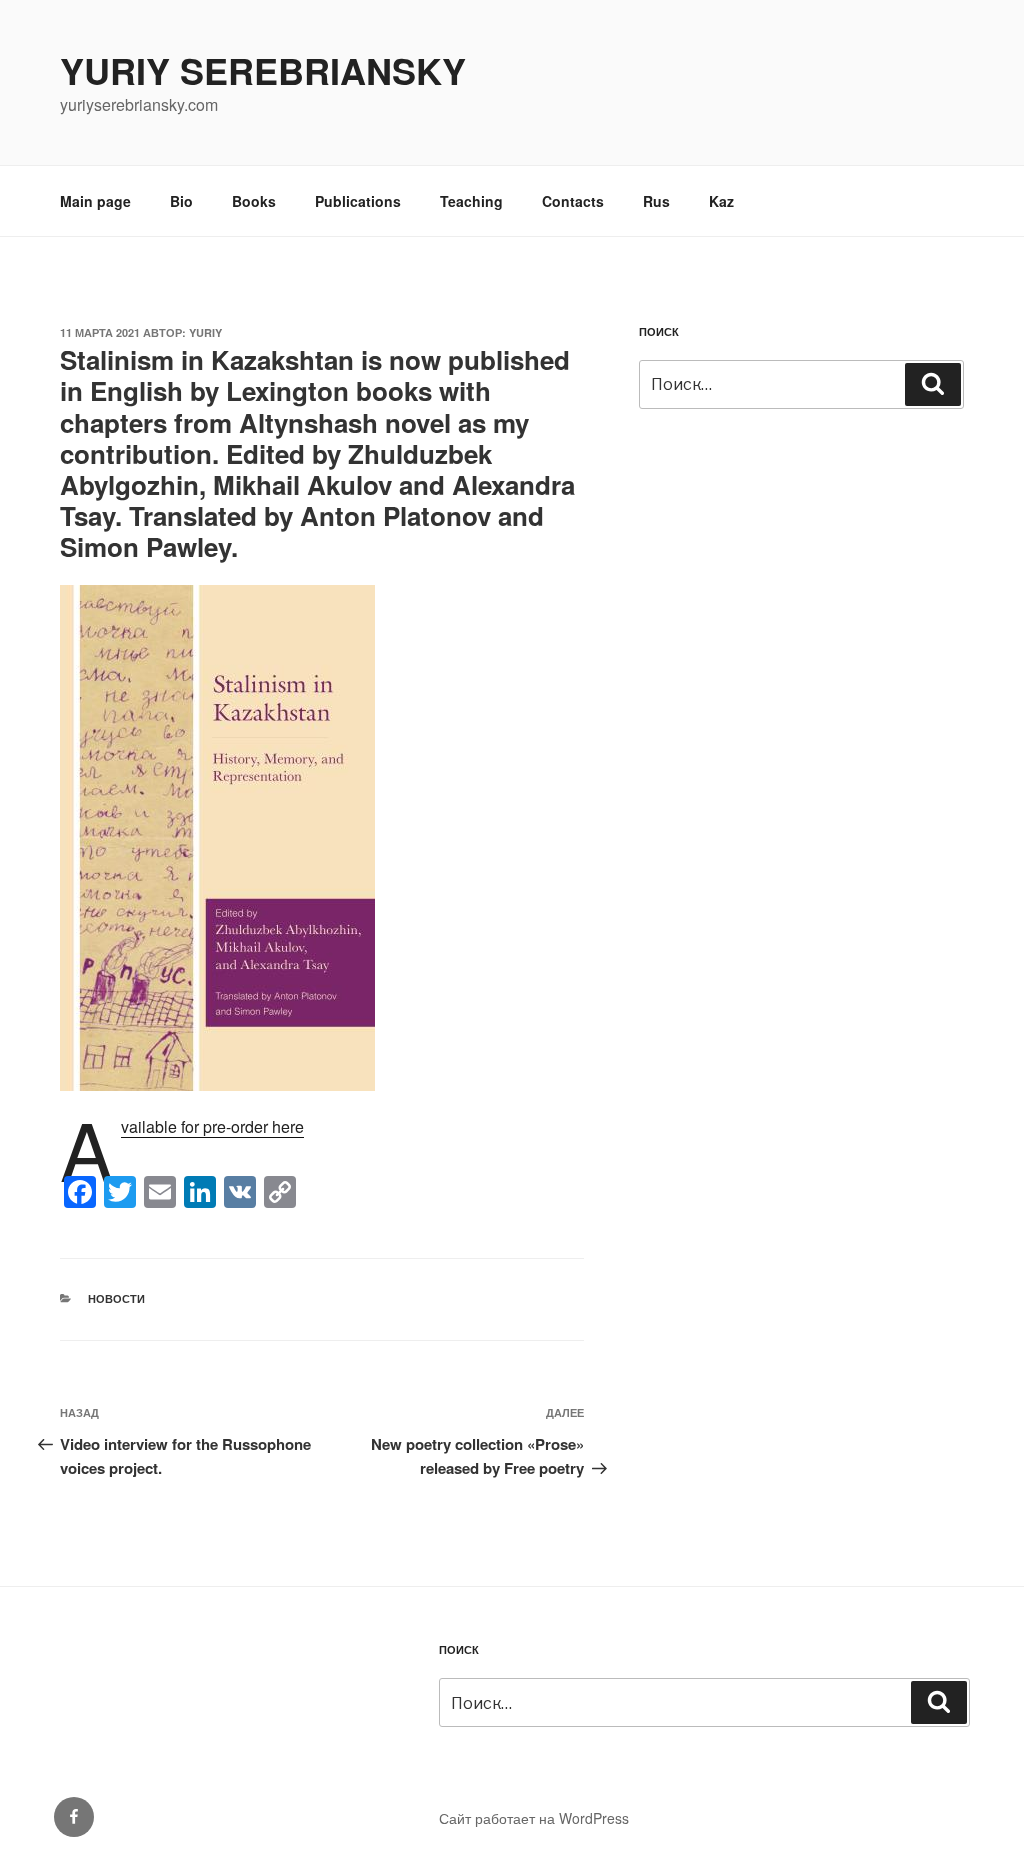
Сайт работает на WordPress (534, 1818)
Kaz (721, 201)
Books (254, 201)
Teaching (471, 201)
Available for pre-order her (208, 1126)
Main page (95, 201)
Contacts (573, 201)
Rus (656, 201)
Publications (358, 201)
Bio (181, 201)
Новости (116, 1298)
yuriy (205, 332)
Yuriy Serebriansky (263, 70)
